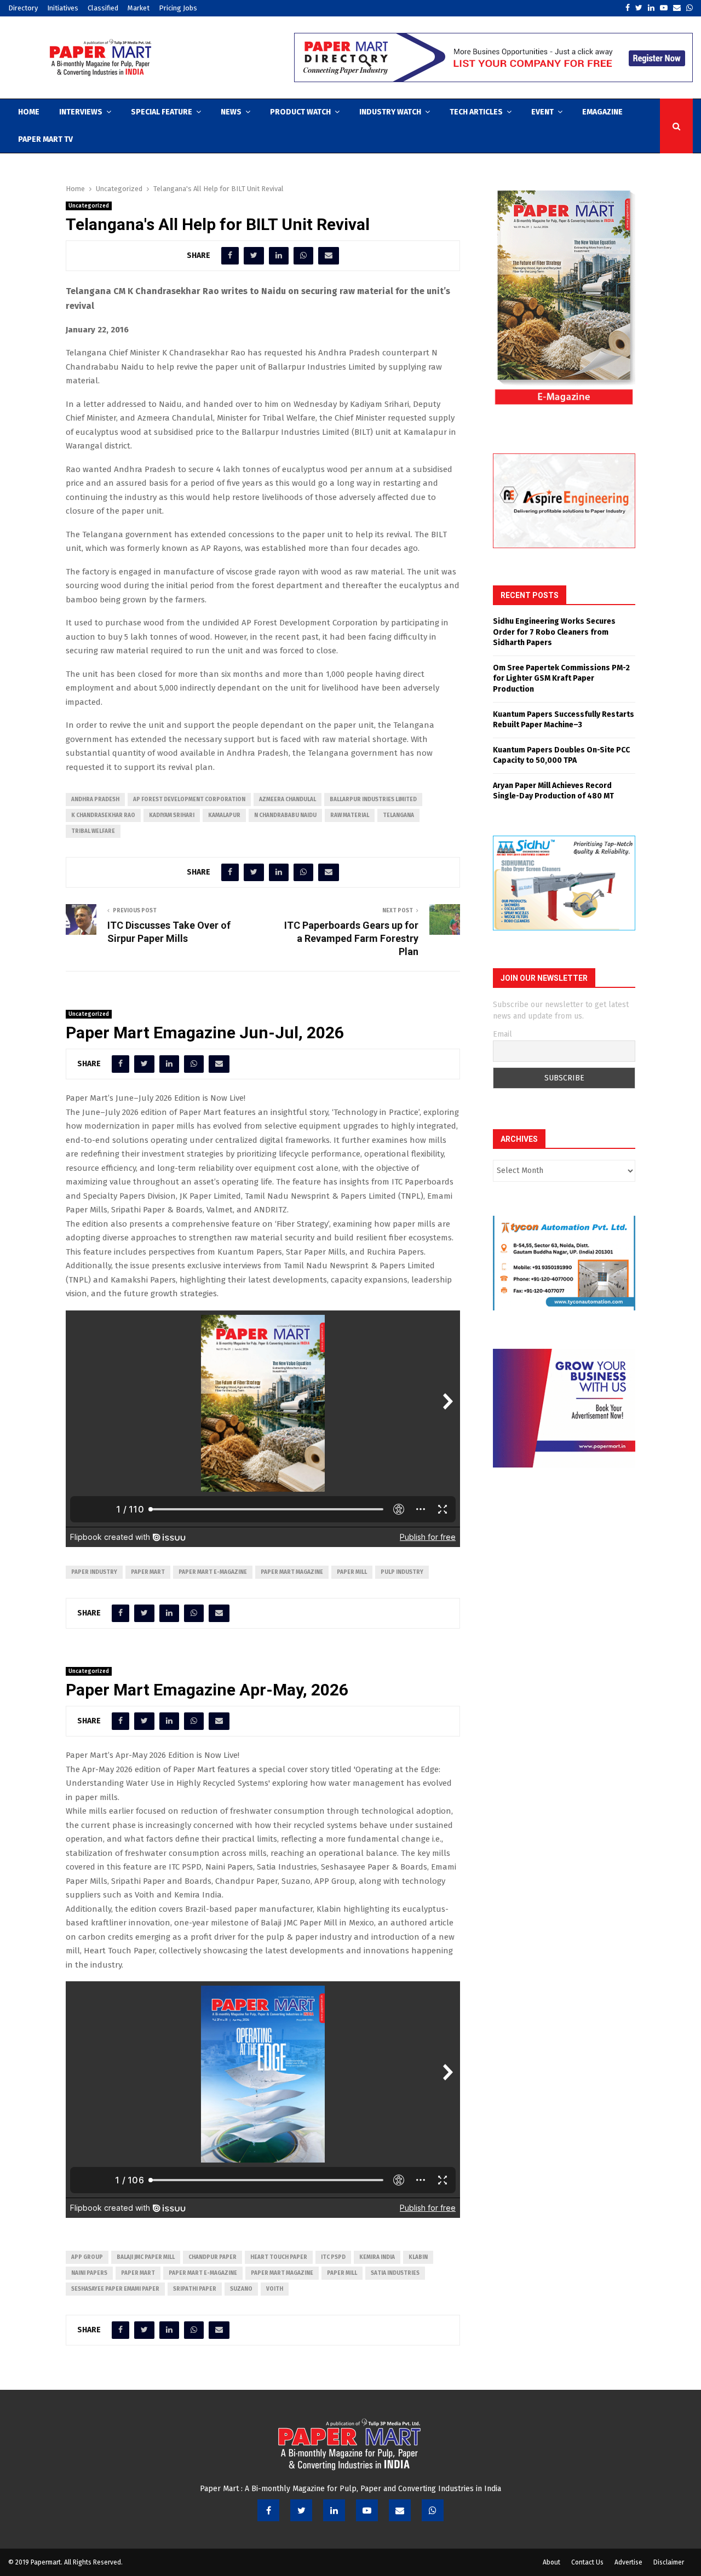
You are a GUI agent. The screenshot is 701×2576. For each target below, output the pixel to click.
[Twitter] (301, 2510)
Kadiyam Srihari (172, 815)
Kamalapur (224, 815)
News (231, 112)
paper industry (94, 1572)
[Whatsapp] (433, 2510)
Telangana (398, 815)
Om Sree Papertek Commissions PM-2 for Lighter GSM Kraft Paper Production (561, 679)
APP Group (87, 2257)
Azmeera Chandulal (288, 800)
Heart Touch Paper (279, 2257)
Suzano (241, 2289)
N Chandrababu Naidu (285, 815)
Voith (275, 2289)
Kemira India (377, 2257)
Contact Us (587, 2562)
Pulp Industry (402, 1572)
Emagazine (602, 112)
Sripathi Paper (195, 2289)
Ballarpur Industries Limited (373, 800)
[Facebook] (268, 2510)
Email (502, 1034)
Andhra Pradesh (95, 800)
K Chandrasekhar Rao (103, 815)
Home (29, 112)
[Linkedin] (334, 2510)
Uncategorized (89, 206)
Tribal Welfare (93, 831)
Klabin (418, 2257)
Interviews (81, 112)
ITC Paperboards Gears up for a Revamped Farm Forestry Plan (351, 938)
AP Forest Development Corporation (189, 800)
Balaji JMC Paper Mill (146, 2257)
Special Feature (162, 112)
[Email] (400, 2510)
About (551, 2562)
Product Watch (300, 112)
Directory (23, 8)
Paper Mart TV (45, 139)
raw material (350, 815)
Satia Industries (395, 2273)
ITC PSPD (333, 2257)
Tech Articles (476, 112)
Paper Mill (352, 1572)
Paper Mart (148, 1572)
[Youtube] (367, 2510)
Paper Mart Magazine (292, 1572)
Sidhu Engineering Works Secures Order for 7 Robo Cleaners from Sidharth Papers (554, 632)
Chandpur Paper (212, 2257)
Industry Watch (390, 112)
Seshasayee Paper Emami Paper (115, 2289)
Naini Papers (89, 2273)
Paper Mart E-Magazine (213, 1572)
